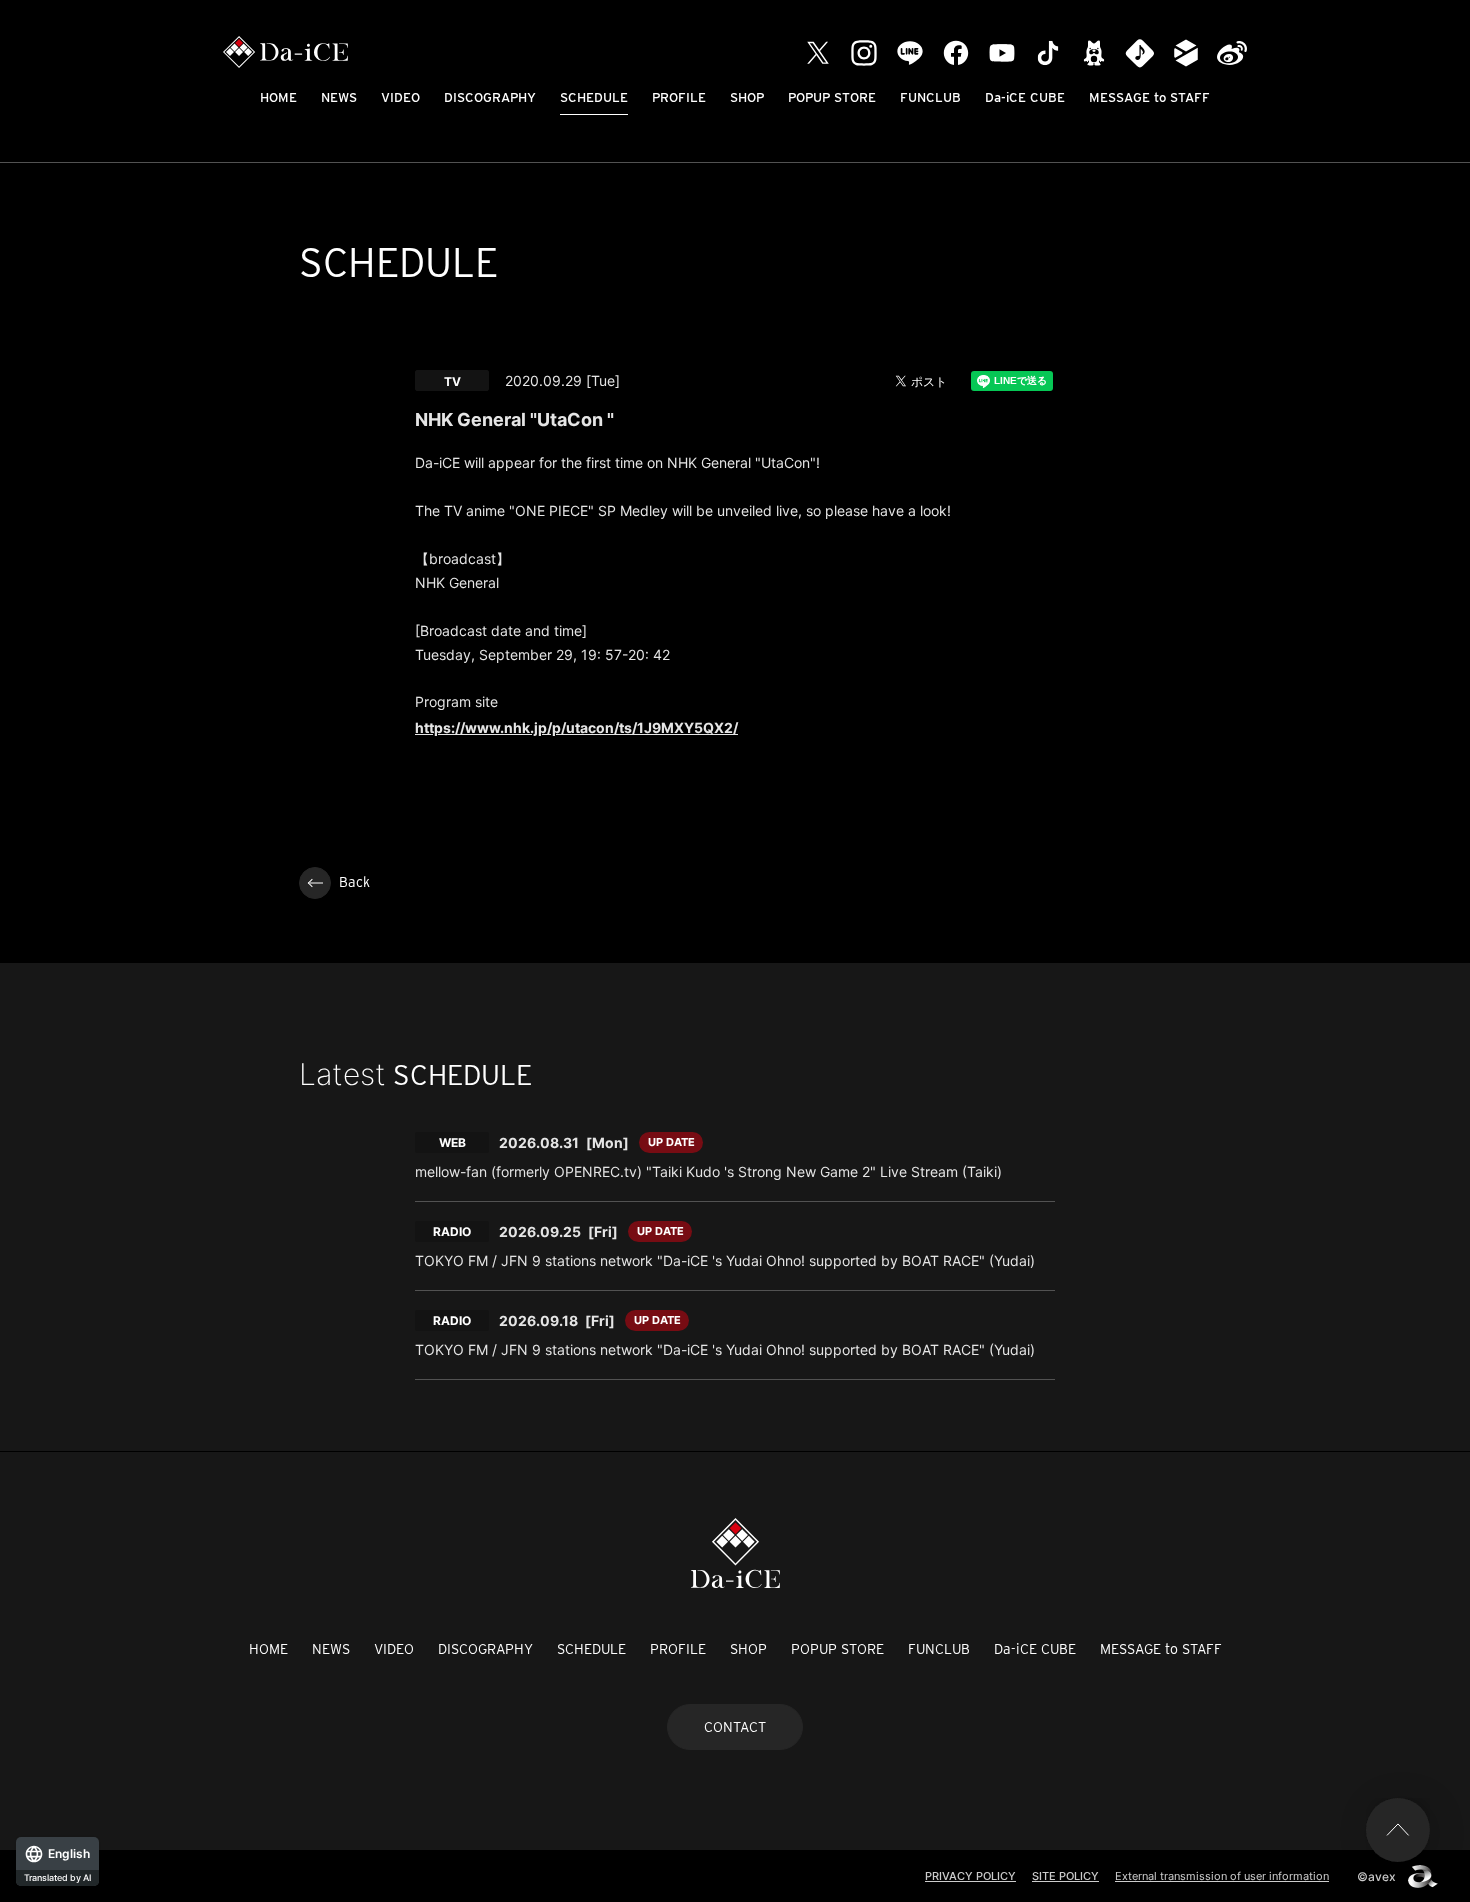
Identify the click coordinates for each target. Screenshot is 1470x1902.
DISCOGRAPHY (490, 97)
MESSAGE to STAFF (1149, 97)
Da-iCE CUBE (1025, 97)
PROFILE (679, 97)
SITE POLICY (1065, 1876)
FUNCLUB (930, 97)
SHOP (747, 97)
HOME (278, 97)
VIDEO (400, 97)
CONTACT (735, 1727)
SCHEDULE (594, 97)
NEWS (339, 97)
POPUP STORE (832, 97)
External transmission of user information (1222, 1876)
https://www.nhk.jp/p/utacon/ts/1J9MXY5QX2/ (576, 727)
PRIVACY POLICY (970, 1876)
